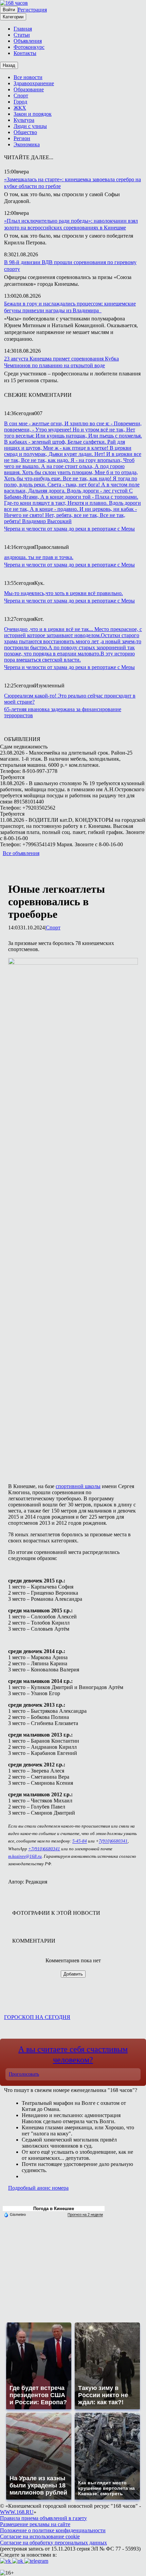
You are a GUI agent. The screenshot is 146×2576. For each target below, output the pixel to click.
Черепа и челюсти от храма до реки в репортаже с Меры (69, 529)
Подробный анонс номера (38, 2188)
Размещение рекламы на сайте (35, 2524)
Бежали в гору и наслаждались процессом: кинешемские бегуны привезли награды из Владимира (70, 307)
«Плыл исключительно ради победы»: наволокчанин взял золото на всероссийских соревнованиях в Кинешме (71, 224)
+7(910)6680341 (44, 1849)
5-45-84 (80, 1841)
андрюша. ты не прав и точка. (39, 557)
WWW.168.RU (17, 2512)
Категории (13, 17)
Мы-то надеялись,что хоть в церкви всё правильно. (63, 593)
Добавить (73, 1974)
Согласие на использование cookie (40, 2536)
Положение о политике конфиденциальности (53, 2530)
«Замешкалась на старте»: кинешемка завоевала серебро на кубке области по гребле (72, 183)
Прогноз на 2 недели (85, 2214)
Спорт (53, 928)
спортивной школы (78, 1486)
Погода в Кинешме (54, 2209)
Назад (9, 65)
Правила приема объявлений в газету (43, 2518)
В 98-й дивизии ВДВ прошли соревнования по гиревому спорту (70, 266)
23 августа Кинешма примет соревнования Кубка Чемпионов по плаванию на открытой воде (61, 362)
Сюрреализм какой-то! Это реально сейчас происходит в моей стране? (70, 699)
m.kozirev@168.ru (25, 1856)
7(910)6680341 (113, 1841)
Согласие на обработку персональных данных (53, 2543)
